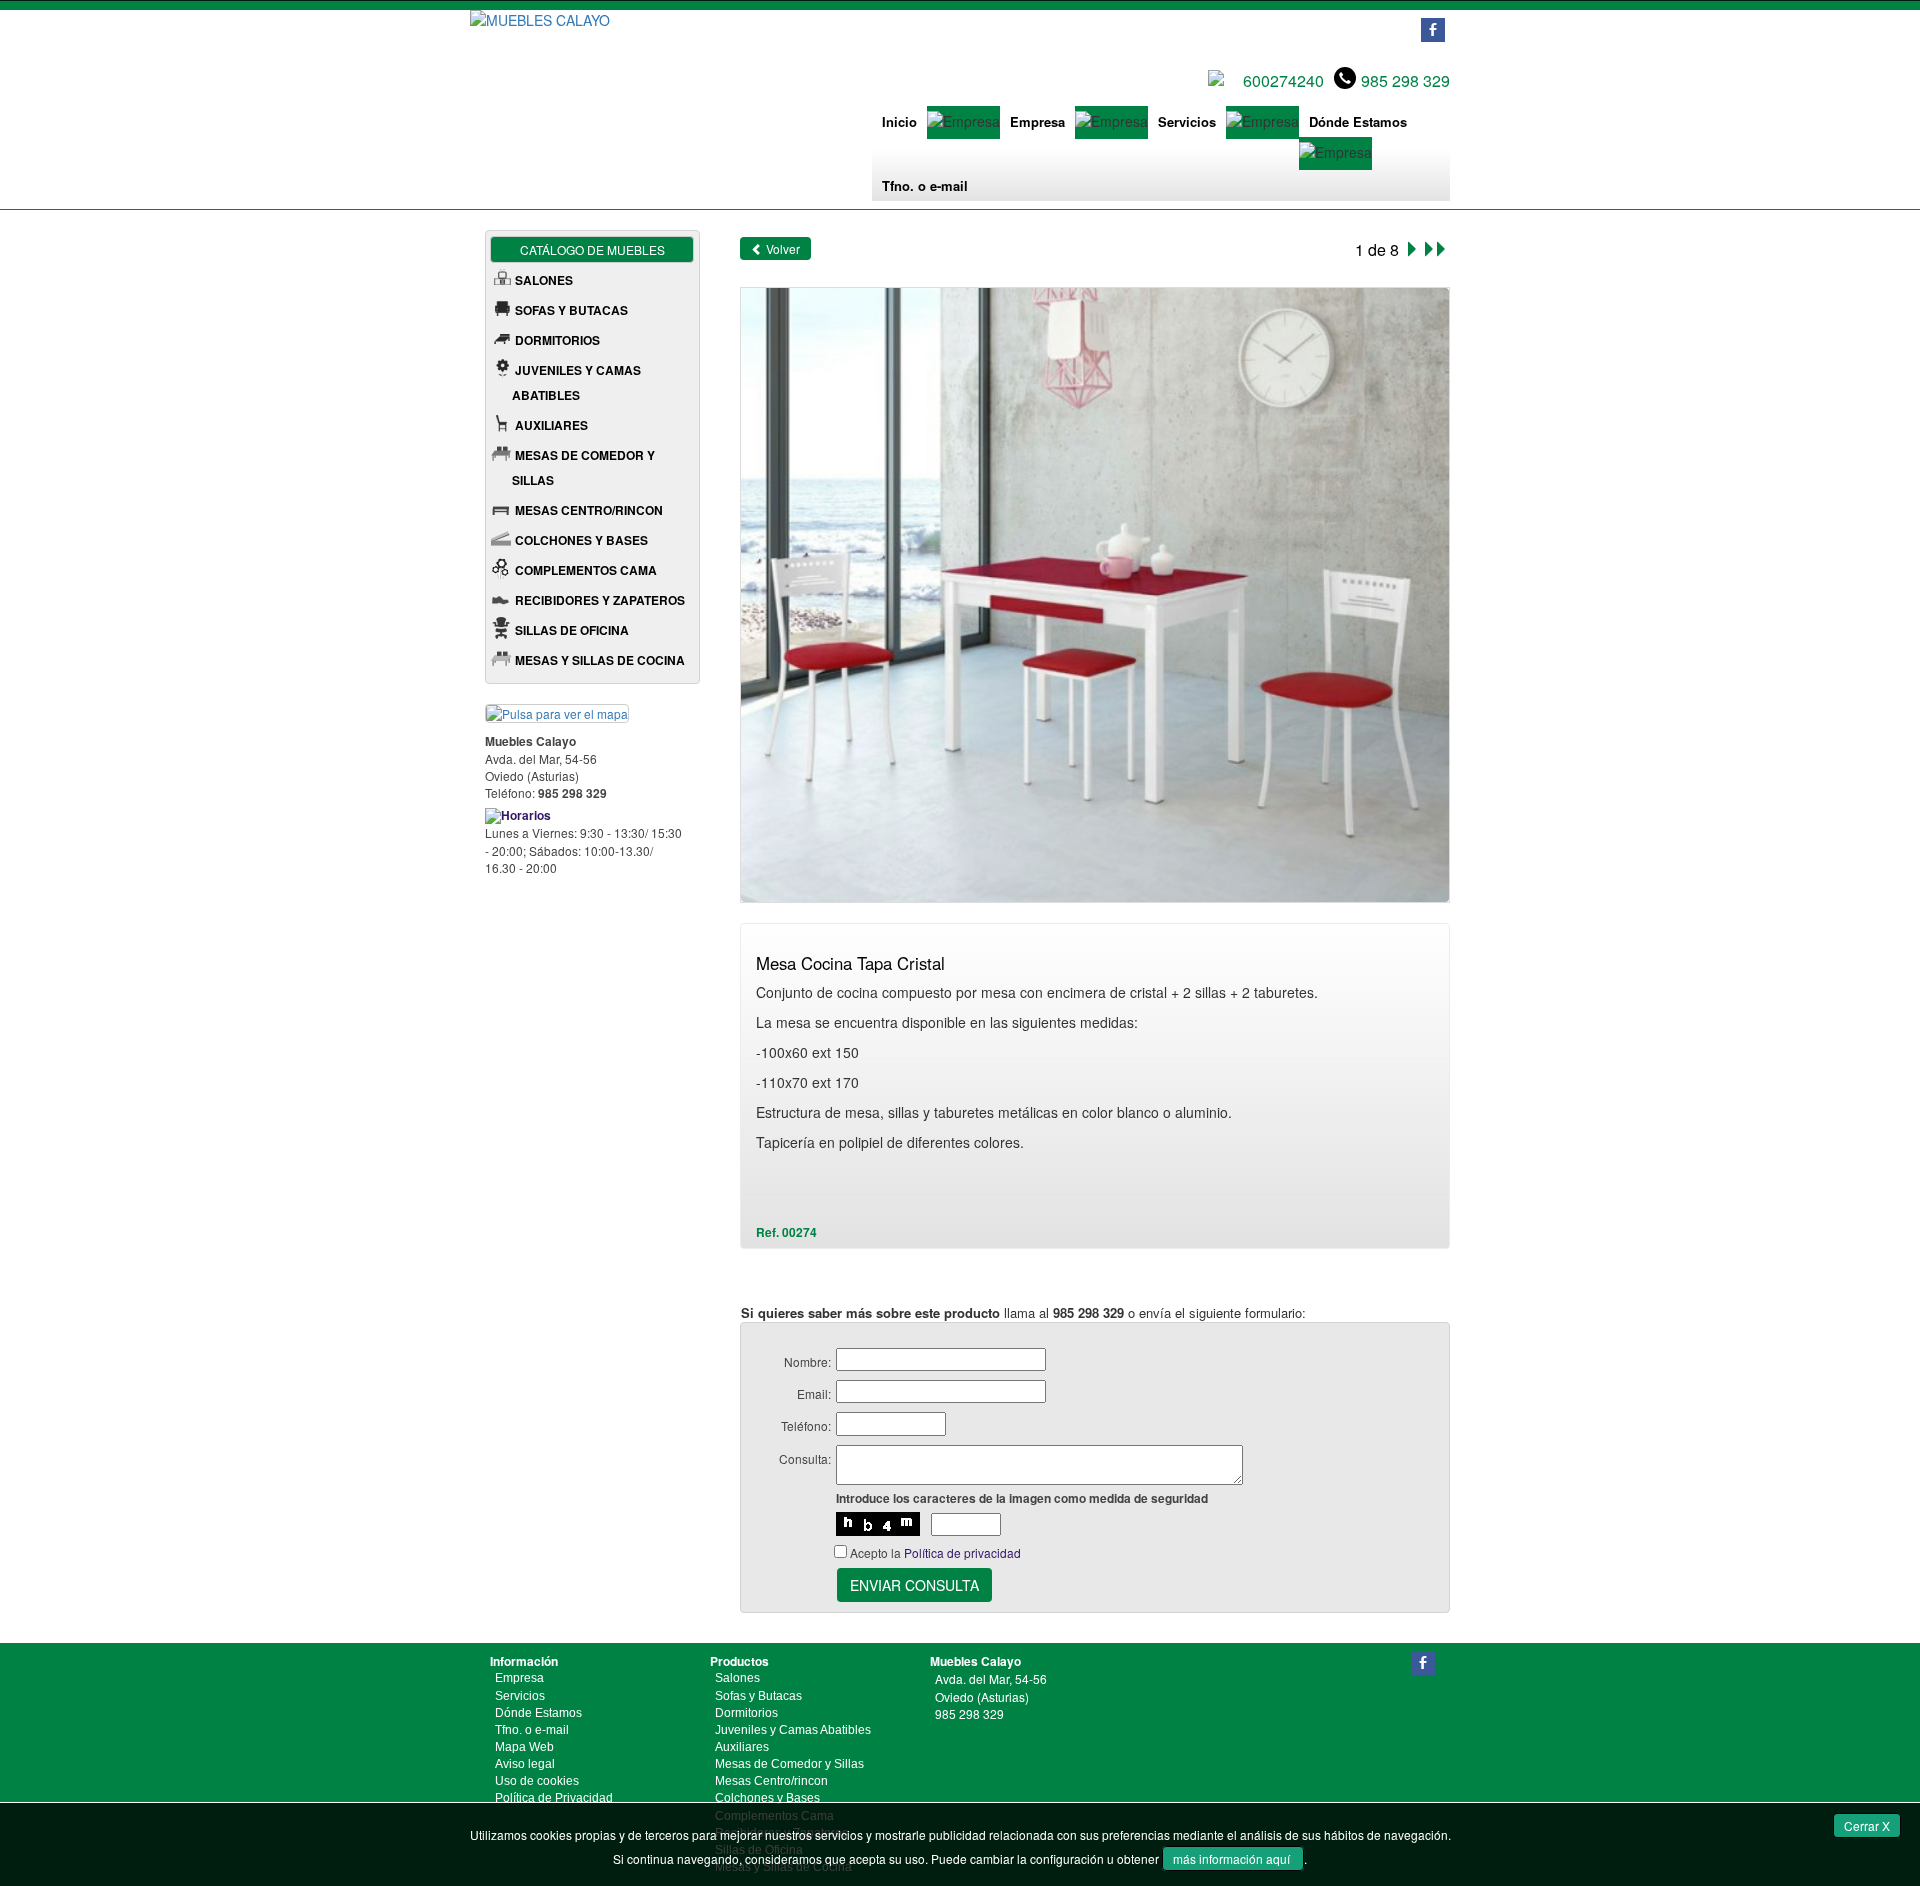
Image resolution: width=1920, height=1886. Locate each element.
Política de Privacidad (554, 1798)
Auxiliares (742, 1747)
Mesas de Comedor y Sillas (789, 1764)
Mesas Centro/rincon (771, 1781)
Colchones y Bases (767, 1798)
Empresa (1037, 121)
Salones (737, 1678)
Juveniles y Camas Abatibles (793, 1730)
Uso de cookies (537, 1781)
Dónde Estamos (1358, 121)
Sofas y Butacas (758, 1696)
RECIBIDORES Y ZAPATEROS (600, 600)
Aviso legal (525, 1764)
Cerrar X (1867, 1825)
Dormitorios (746, 1713)
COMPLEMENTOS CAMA (586, 570)
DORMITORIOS (557, 340)
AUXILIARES (551, 425)
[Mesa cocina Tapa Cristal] (1095, 592)
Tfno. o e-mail (925, 185)
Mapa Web (524, 1747)
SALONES (544, 280)
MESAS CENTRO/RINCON (589, 510)
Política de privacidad (962, 1552)
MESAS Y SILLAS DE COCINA (600, 660)
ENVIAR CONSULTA (914, 1585)
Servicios (1187, 121)
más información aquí (1233, 1858)
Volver (781, 248)
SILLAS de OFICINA (572, 630)
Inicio (899, 121)
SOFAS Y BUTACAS (571, 310)
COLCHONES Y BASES (581, 540)
